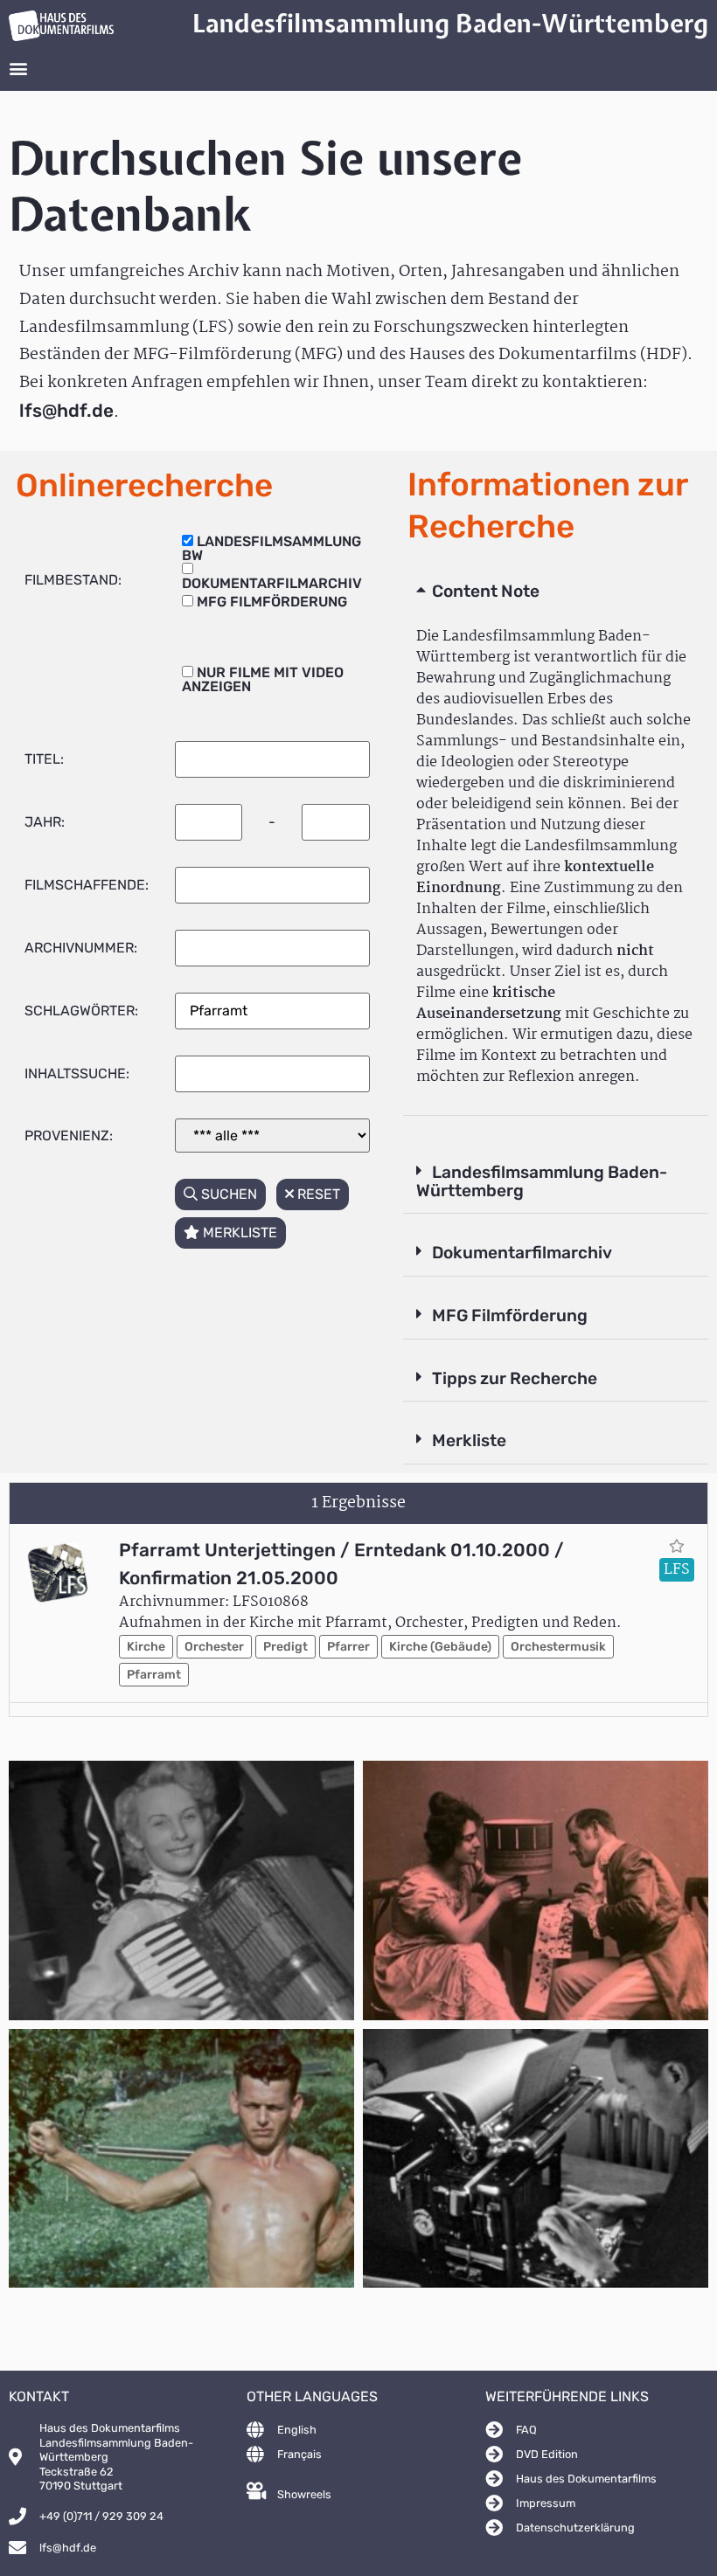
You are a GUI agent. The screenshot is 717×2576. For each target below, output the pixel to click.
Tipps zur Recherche (515, 1378)
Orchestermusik (558, 1647)
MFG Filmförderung (510, 1316)
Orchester (214, 1647)
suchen (227, 1194)
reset (317, 1194)
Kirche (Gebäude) (440, 1647)
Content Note (486, 591)
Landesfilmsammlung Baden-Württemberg (542, 1181)
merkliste (238, 1233)
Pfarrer (348, 1647)
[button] (18, 68)
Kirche (146, 1647)
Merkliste (469, 1440)
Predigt (285, 1647)
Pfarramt (154, 1675)
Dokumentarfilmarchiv (522, 1253)
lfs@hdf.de (66, 411)
